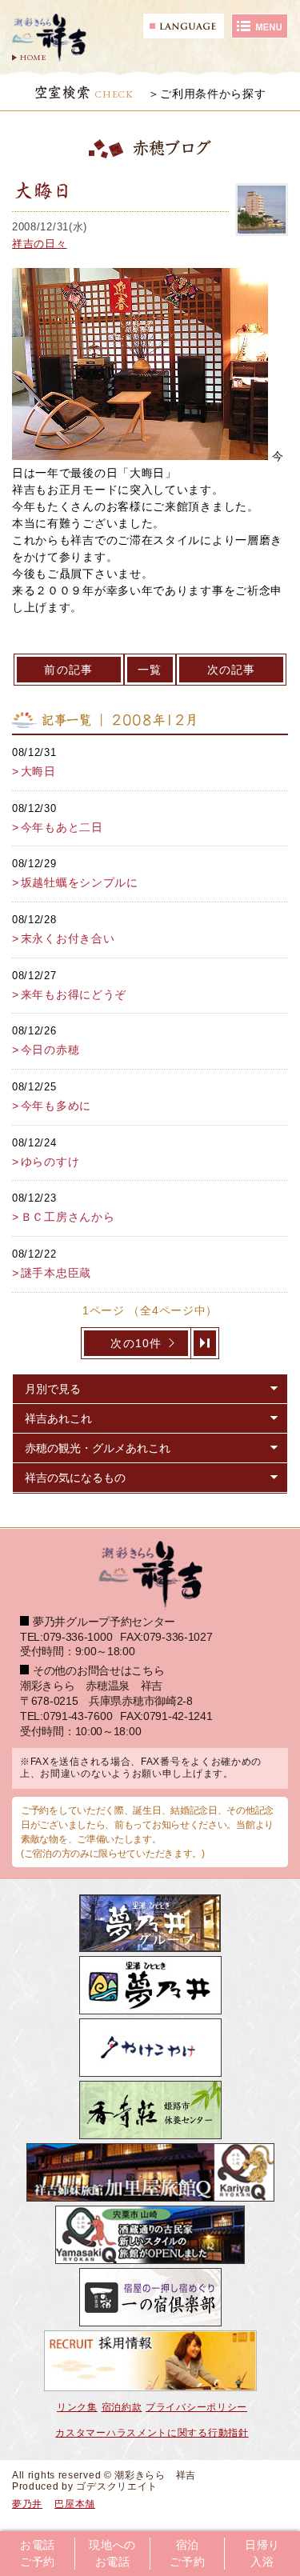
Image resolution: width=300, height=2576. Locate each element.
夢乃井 (27, 2504)
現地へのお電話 (112, 2554)
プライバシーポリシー (196, 2407)
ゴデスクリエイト (117, 2486)
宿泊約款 (122, 2407)
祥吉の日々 (40, 244)
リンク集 (77, 2407)
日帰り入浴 (262, 2554)
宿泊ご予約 (187, 2554)
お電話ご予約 (38, 2554)
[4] (205, 1343)
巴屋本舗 (75, 2504)
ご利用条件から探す (213, 94)
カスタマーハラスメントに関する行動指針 (152, 2433)
